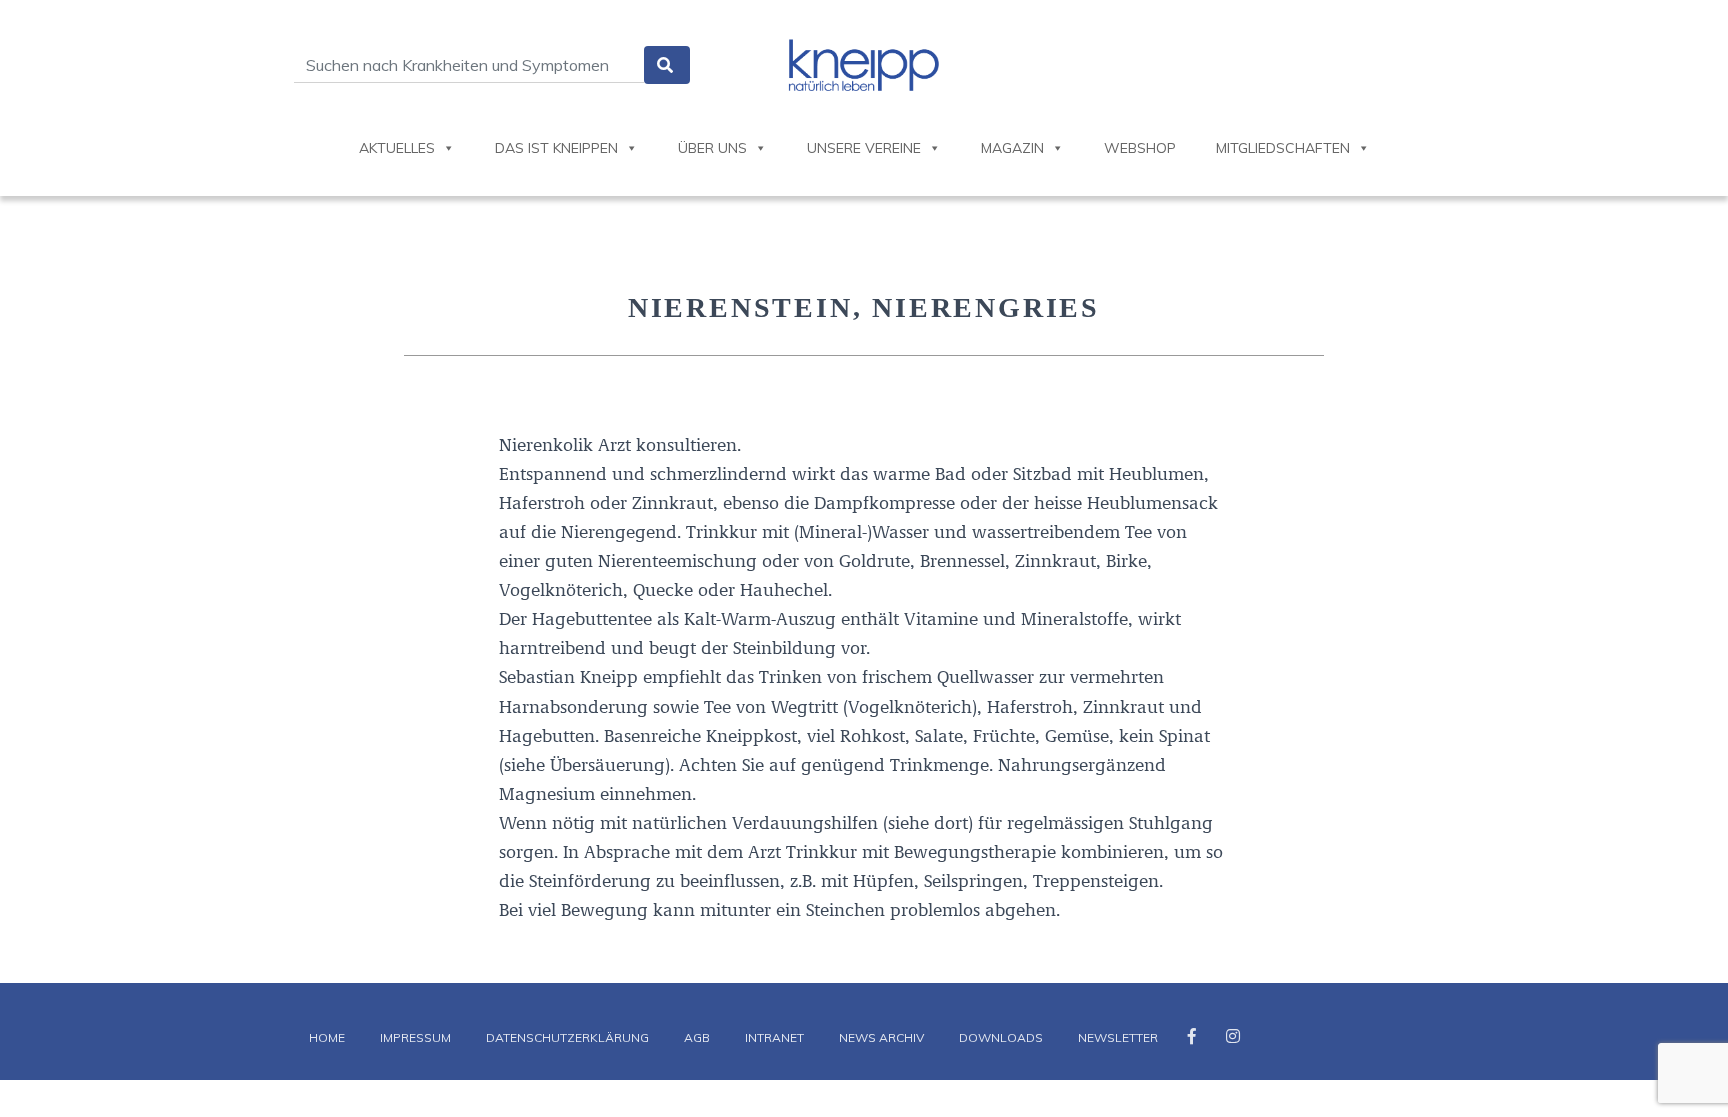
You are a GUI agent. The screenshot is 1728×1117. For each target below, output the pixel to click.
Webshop (1140, 148)
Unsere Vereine (864, 148)
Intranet (774, 1037)
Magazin (1012, 148)
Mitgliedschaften (1283, 148)
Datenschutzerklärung (567, 1037)
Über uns (712, 148)
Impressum (415, 1037)
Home (327, 1037)
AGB (697, 1037)
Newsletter (1118, 1037)
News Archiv (881, 1037)
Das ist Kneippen (556, 148)
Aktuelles (397, 148)
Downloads (1001, 1037)
